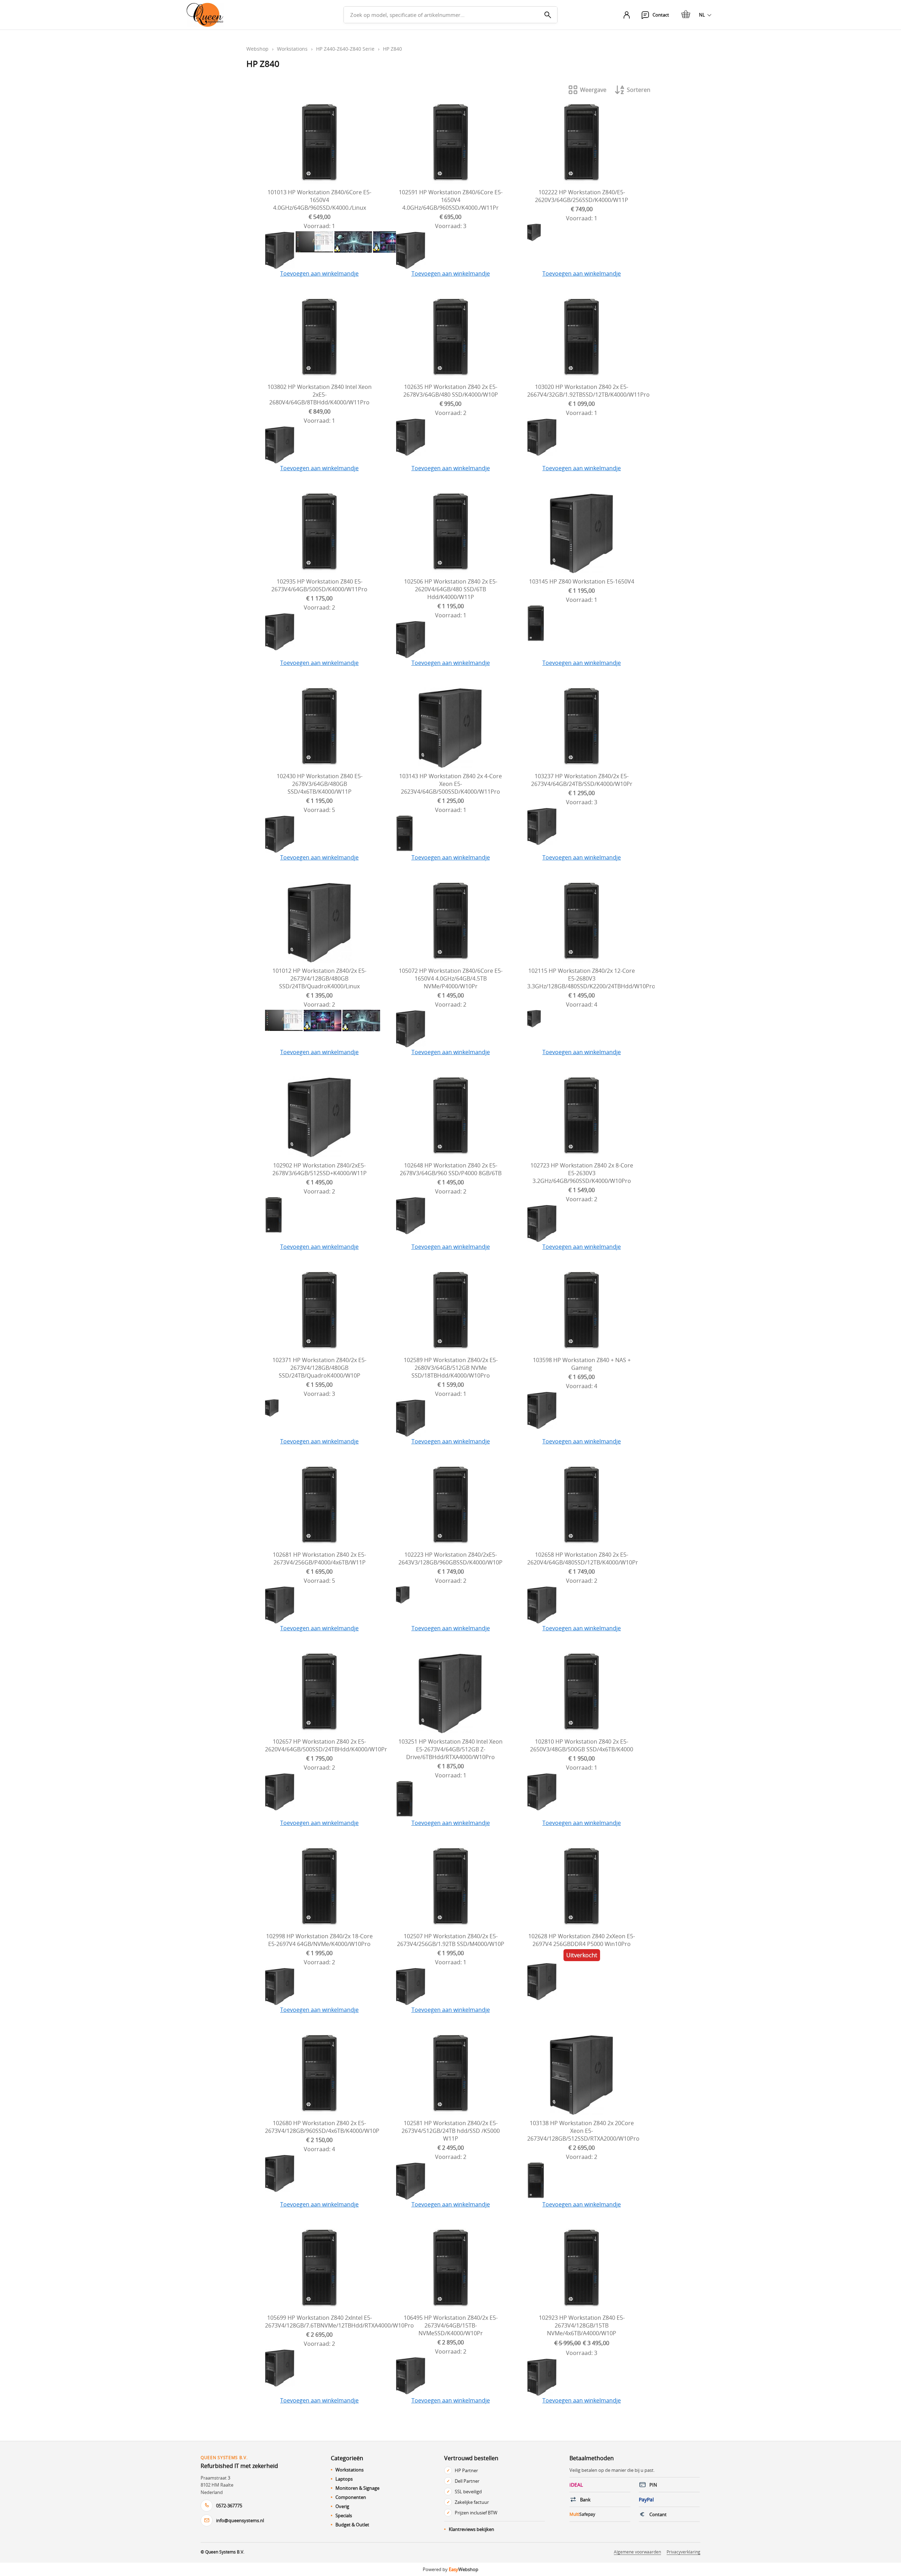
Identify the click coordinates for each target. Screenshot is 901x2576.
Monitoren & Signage (357, 2488)
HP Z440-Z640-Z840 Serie (345, 49)
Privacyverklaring (683, 2552)
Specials (344, 2515)
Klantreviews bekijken (471, 2529)
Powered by (450, 2569)
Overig (342, 2506)
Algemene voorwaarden (637, 2552)
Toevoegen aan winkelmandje (319, 273)
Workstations (292, 49)
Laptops (344, 2479)
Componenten (351, 2497)
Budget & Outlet (352, 2525)
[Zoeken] (548, 15)
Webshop (257, 49)
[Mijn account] (626, 15)
